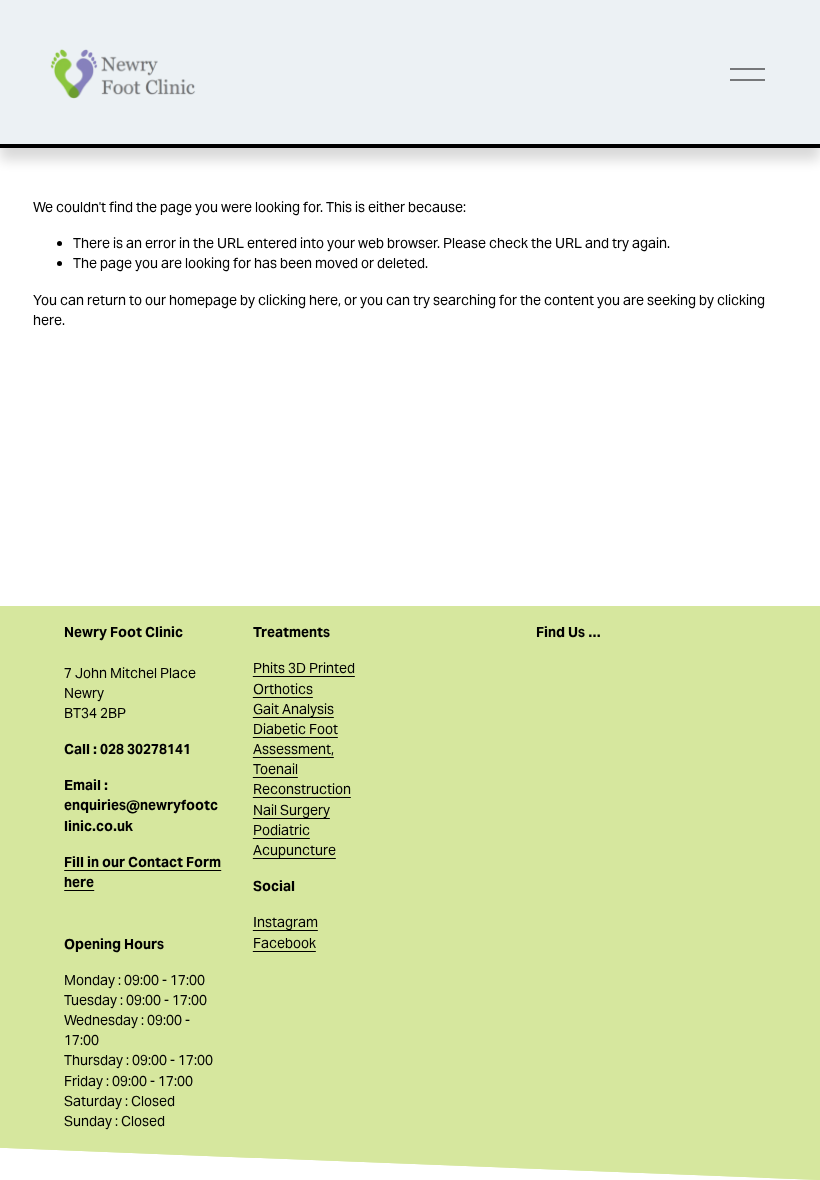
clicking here (298, 300)
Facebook (284, 943)
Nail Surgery (291, 810)
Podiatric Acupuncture (294, 840)
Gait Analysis (293, 709)
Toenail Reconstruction (302, 779)
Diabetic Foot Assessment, (295, 739)
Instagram (285, 922)
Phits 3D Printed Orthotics (304, 678)
